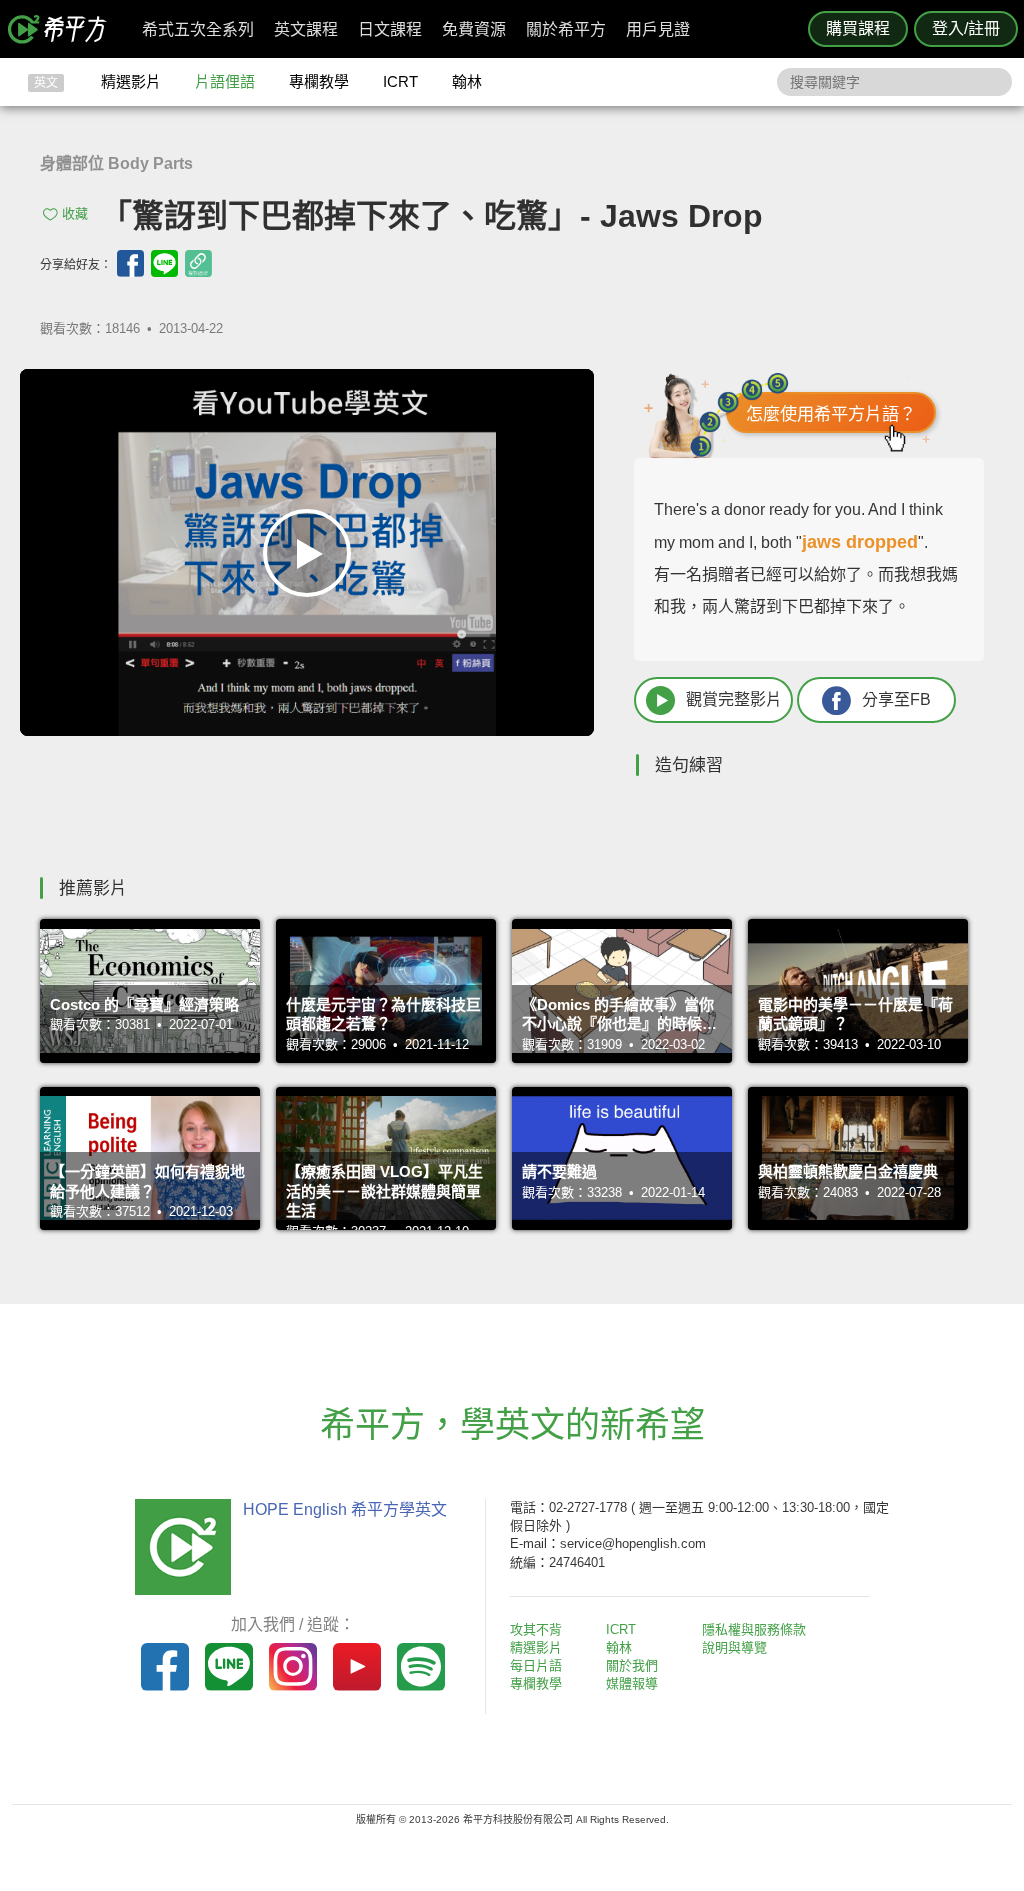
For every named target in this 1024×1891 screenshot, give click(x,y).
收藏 (75, 213)
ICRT (400, 81)
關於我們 (632, 1665)
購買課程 (858, 28)
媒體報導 (632, 1683)
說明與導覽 (734, 1647)
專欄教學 (319, 81)
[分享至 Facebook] (130, 263)
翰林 (467, 81)
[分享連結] (198, 263)
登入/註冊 (966, 28)
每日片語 (536, 1665)
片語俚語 (225, 81)
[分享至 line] (164, 263)
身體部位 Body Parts (116, 163)
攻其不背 (536, 1629)
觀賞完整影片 (734, 699)
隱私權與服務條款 (754, 1629)
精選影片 (131, 81)
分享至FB (896, 699)
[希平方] (64, 29)
